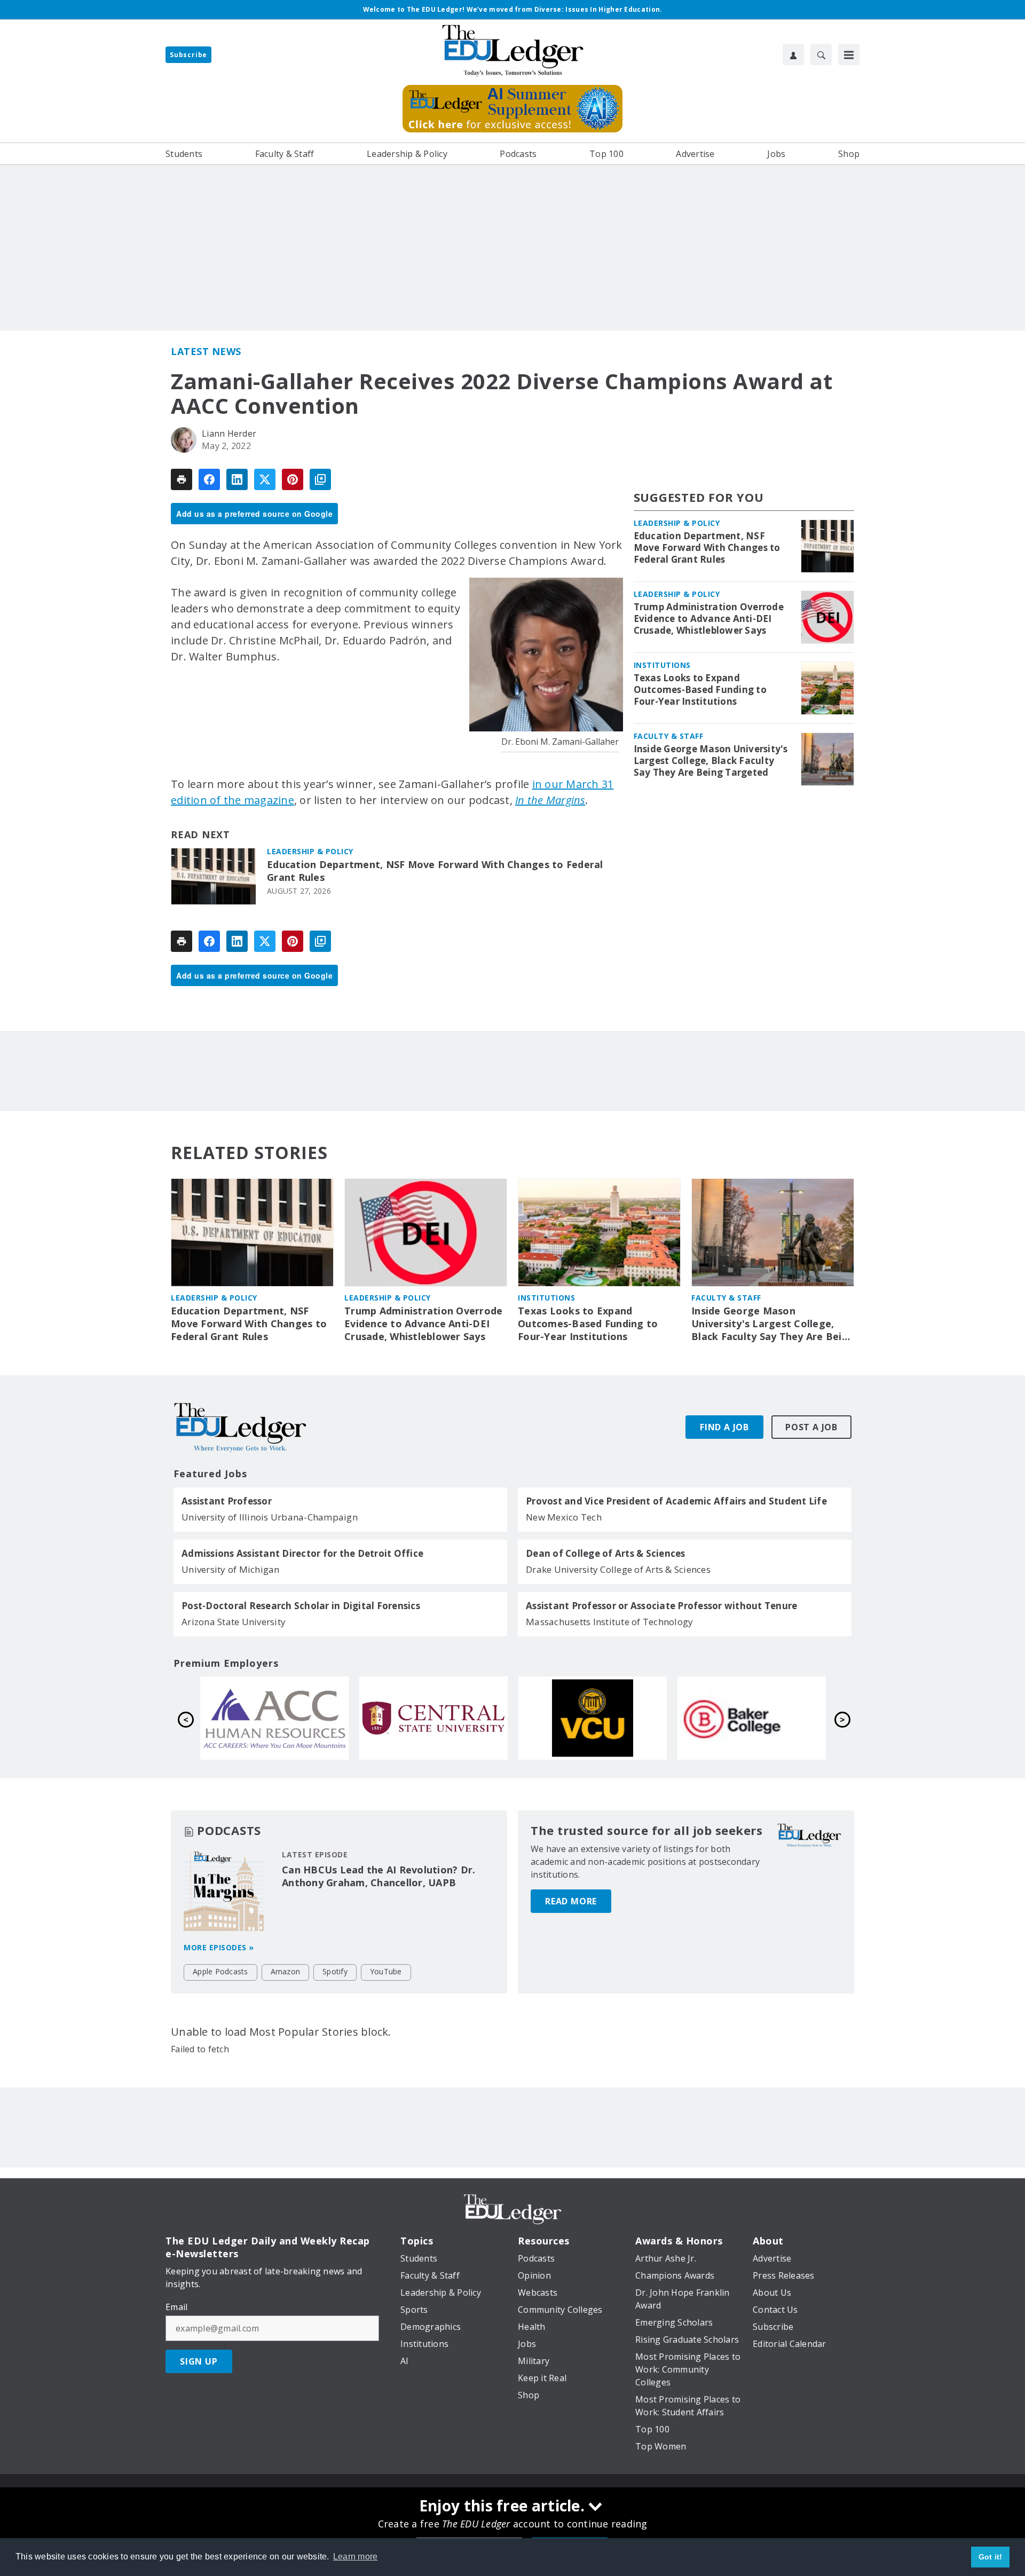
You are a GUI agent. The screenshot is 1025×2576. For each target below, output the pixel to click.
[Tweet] (265, 479)
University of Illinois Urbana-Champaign (270, 1517)
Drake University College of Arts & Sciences (618, 1569)
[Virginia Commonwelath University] (274, 1718)
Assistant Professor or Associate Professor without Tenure (661, 1606)
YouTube (386, 1971)
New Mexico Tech (564, 1517)
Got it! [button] (991, 2557)
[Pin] (293, 479)
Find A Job (724, 1427)
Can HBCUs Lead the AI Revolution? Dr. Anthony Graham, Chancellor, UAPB (379, 1876)
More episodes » (219, 1947)
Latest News (206, 351)
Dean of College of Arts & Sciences (606, 1554)
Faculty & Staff (669, 736)
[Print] (182, 479)
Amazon (286, 1971)
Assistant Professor (227, 1501)
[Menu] (849, 54)
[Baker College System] (433, 1718)
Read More (571, 1901)
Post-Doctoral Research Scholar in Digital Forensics (301, 1606)
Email (176, 2307)
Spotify (335, 1971)
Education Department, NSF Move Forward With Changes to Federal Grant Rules (435, 871)
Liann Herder (229, 434)
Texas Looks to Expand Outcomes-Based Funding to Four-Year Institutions (700, 690)
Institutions (662, 665)
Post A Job (811, 1427)
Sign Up (199, 2361)
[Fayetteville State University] (593, 1718)
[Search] (821, 54)
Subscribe (188, 55)
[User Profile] (793, 54)
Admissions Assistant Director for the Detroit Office (302, 1554)
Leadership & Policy (310, 851)
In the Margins (550, 800)
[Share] (209, 479)
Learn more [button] (356, 2557)
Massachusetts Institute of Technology (609, 1622)
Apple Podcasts (220, 1971)
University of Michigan (231, 1569)
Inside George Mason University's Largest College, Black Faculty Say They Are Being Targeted (711, 761)
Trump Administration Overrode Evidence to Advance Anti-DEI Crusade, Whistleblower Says (709, 619)
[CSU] (752, 1718)
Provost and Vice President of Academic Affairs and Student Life (676, 1501)
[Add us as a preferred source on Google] (320, 479)
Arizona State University (234, 1622)
